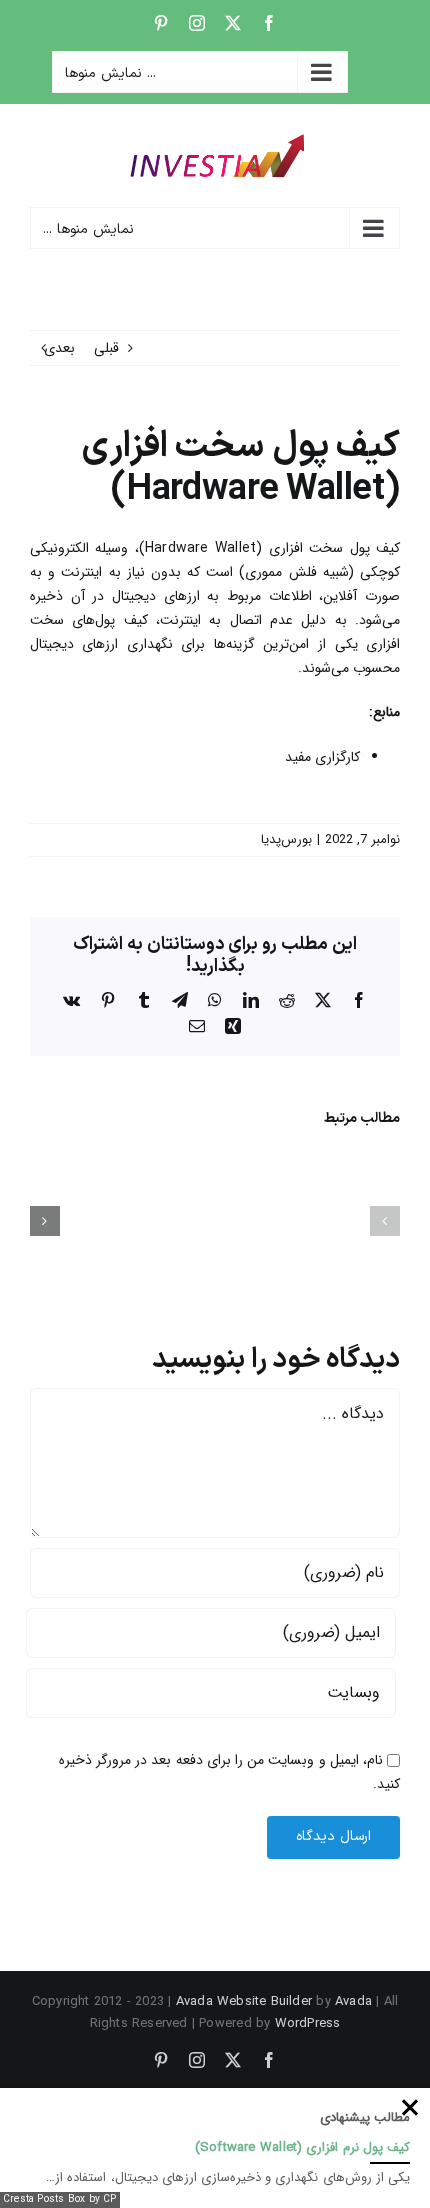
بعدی (59, 348)
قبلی (106, 348)
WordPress (308, 2023)
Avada (353, 2001)
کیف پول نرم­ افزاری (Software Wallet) (302, 2147)
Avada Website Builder (244, 2001)
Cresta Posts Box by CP (60, 2199)
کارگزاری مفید (322, 757)
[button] (385, 1221)
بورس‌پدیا (286, 839)
